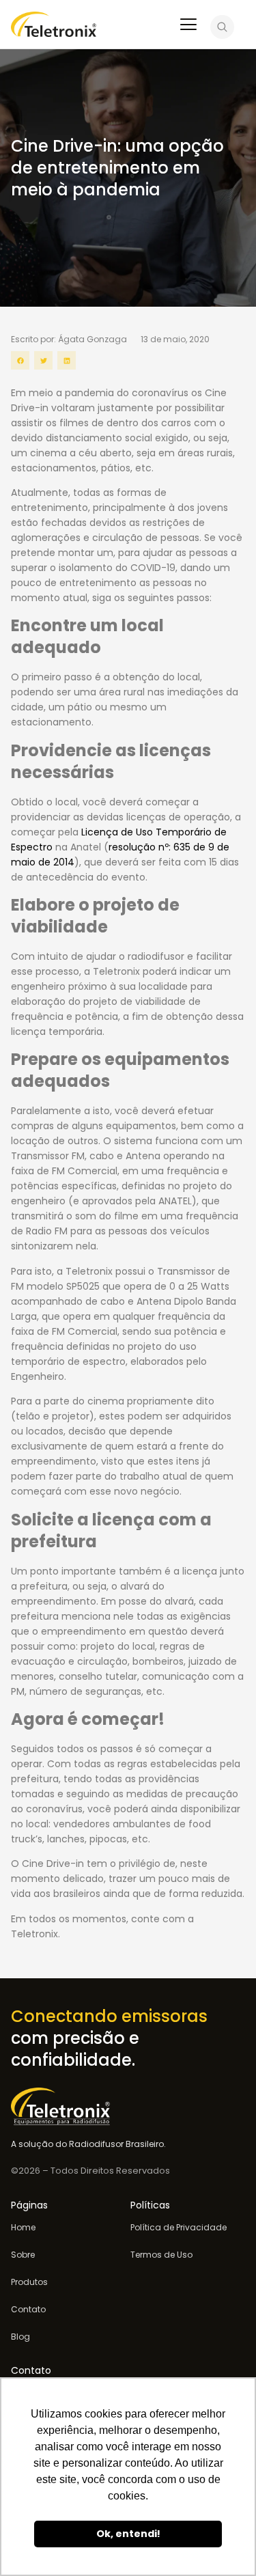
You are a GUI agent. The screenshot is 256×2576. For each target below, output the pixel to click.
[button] (20, 360)
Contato (28, 2310)
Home (23, 2228)
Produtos (29, 2282)
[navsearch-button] (222, 29)
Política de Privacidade (179, 2228)
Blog (20, 2337)
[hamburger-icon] (188, 26)
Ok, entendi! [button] (128, 2534)
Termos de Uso (161, 2255)
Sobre (23, 2255)
